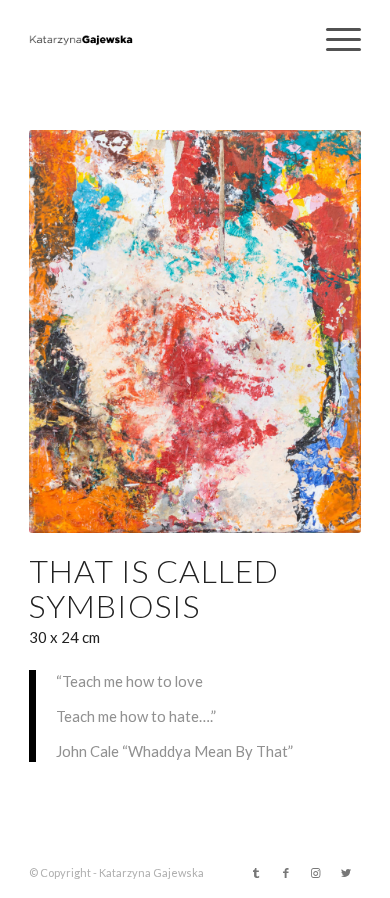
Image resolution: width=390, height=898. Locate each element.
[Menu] (333, 40)
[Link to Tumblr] (256, 873)
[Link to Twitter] (346, 873)
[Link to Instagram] (316, 873)
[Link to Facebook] (286, 873)
